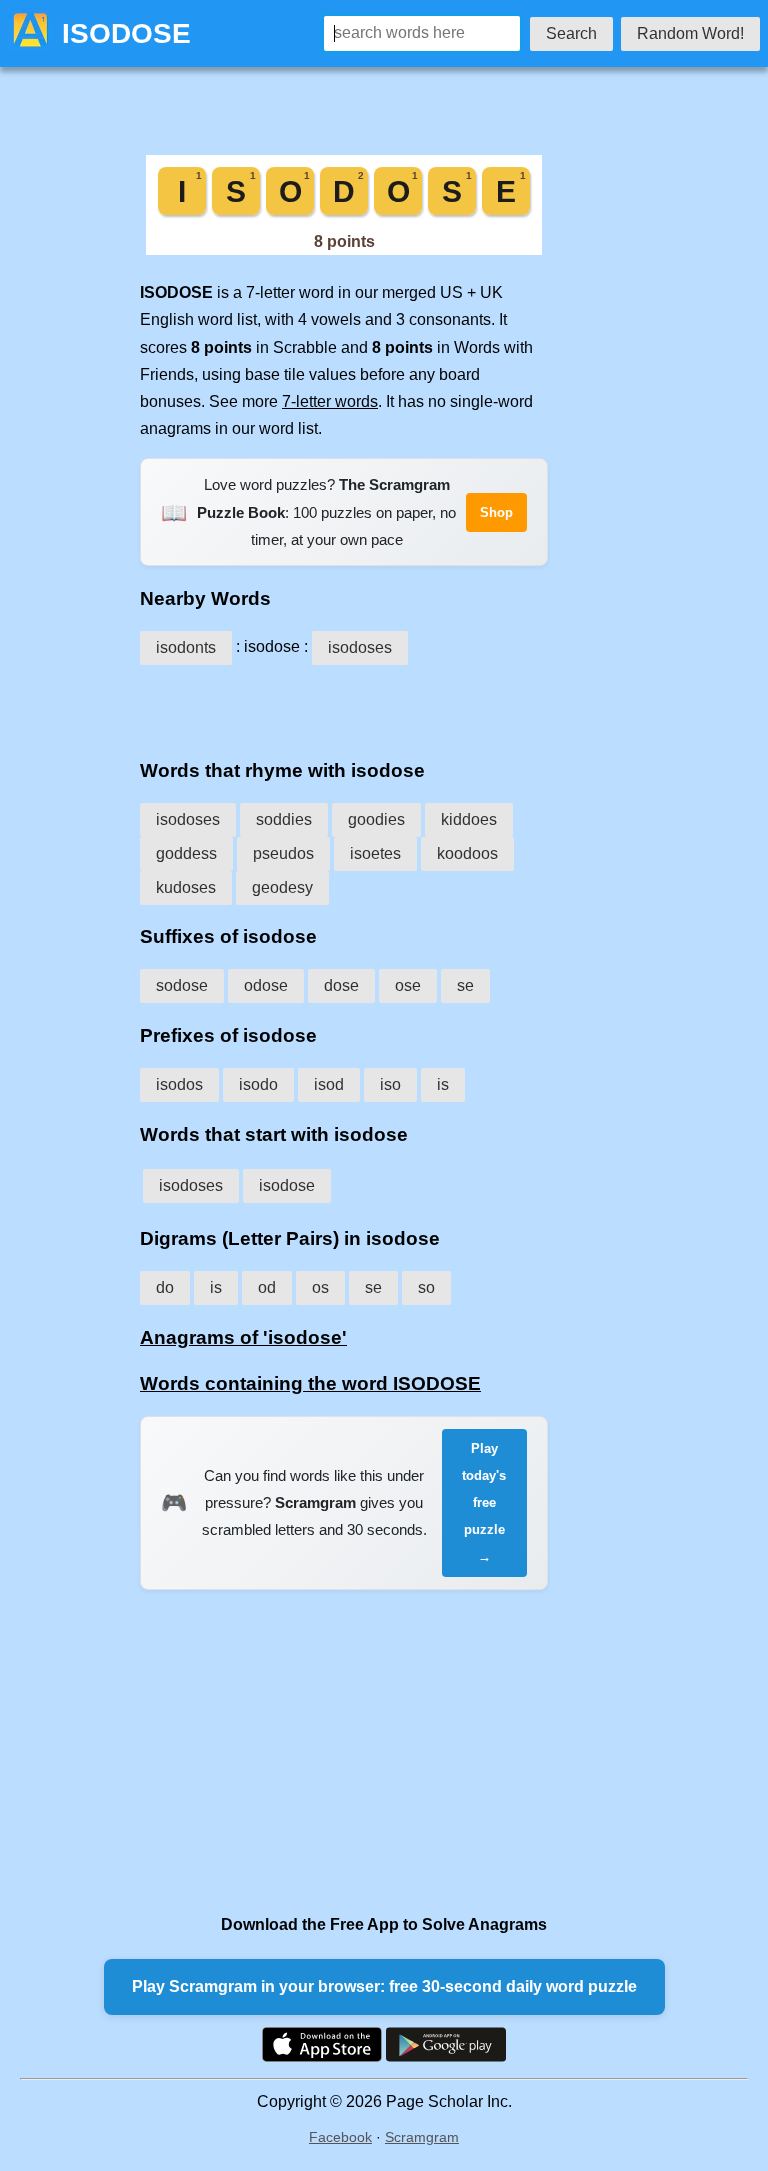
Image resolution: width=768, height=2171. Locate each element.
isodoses (360, 647)
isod (329, 1084)
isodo (258, 1084)
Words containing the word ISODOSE (310, 1383)
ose (408, 985)
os (320, 1287)
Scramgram (422, 2137)
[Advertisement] (344, 705)
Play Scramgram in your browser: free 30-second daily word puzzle (384, 1986)
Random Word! (690, 33)
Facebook (340, 2137)
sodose (182, 985)
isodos (179, 1084)
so (426, 1287)
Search (571, 33)
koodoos (467, 853)
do (165, 1287)
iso (390, 1084)
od (267, 1287)
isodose (287, 1185)
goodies (376, 819)
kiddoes (469, 819)
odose (266, 985)
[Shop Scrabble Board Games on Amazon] (344, 249)
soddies (284, 819)
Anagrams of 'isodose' (243, 1337)
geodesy (282, 887)
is (443, 1084)
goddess (186, 853)
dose (341, 985)
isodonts (186, 647)
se (465, 985)
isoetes (375, 853)
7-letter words (330, 401)
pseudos (283, 853)
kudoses (186, 887)
